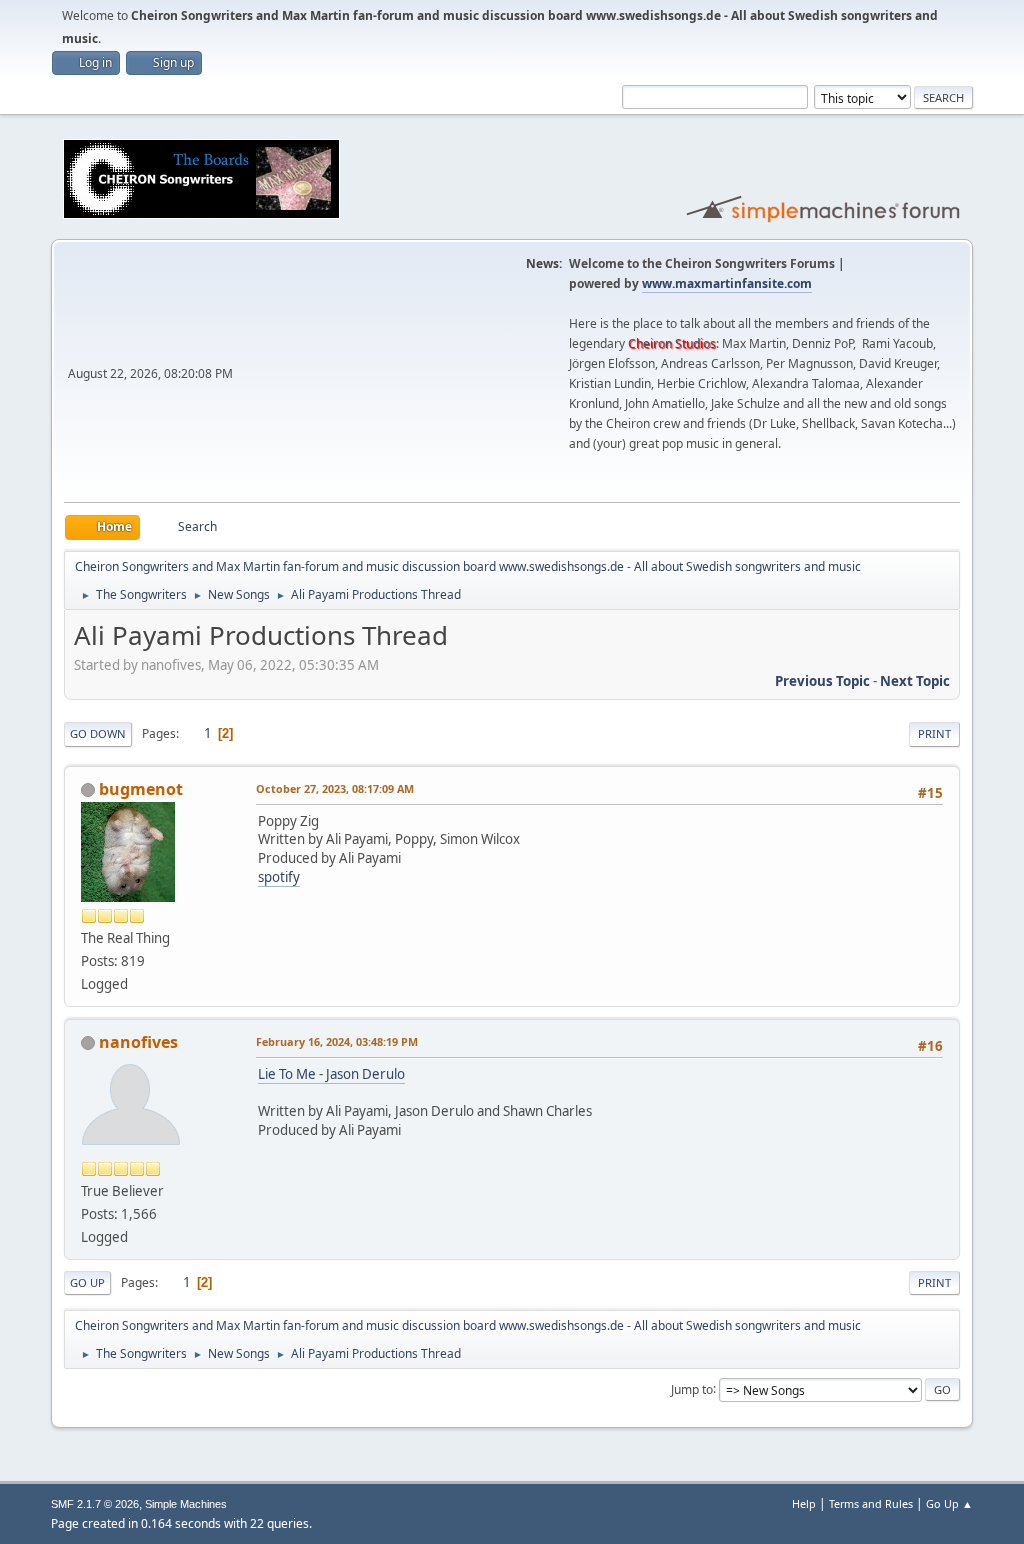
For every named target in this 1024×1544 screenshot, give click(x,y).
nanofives (138, 1042)
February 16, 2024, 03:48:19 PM (337, 1041)
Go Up (87, 1282)
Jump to (692, 1388)
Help (804, 1503)
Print (934, 733)
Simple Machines (186, 1504)
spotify (279, 877)
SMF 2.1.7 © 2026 (95, 1504)
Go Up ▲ (949, 1503)
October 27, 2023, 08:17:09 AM (335, 788)
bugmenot (141, 789)
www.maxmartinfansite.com (727, 283)
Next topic (915, 681)
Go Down (98, 733)
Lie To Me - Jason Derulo (331, 1074)
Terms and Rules (871, 1503)
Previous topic (822, 681)
